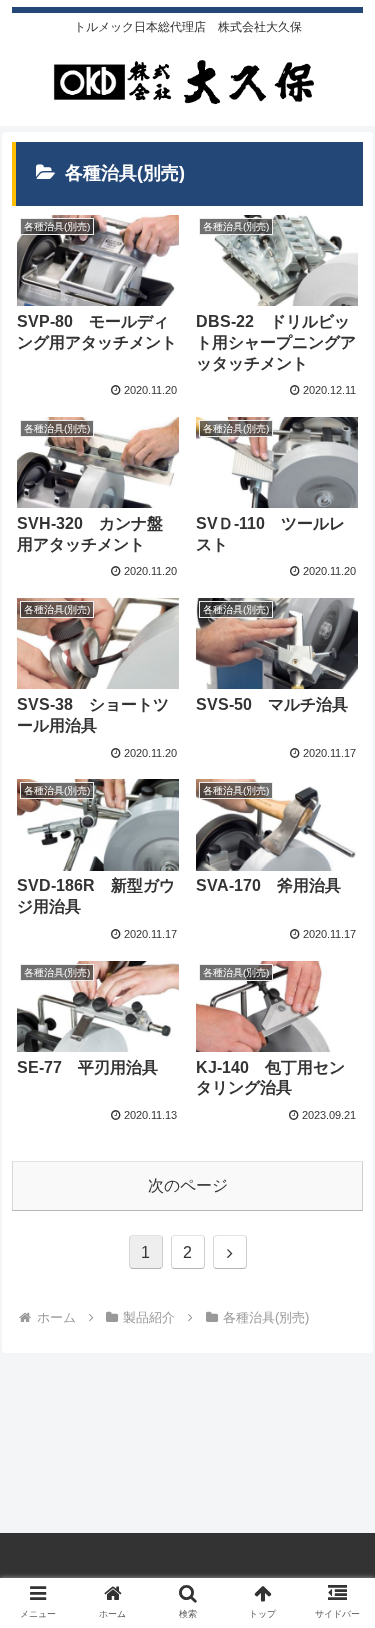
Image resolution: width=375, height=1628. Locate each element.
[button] (335, 1581)
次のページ (188, 1185)
